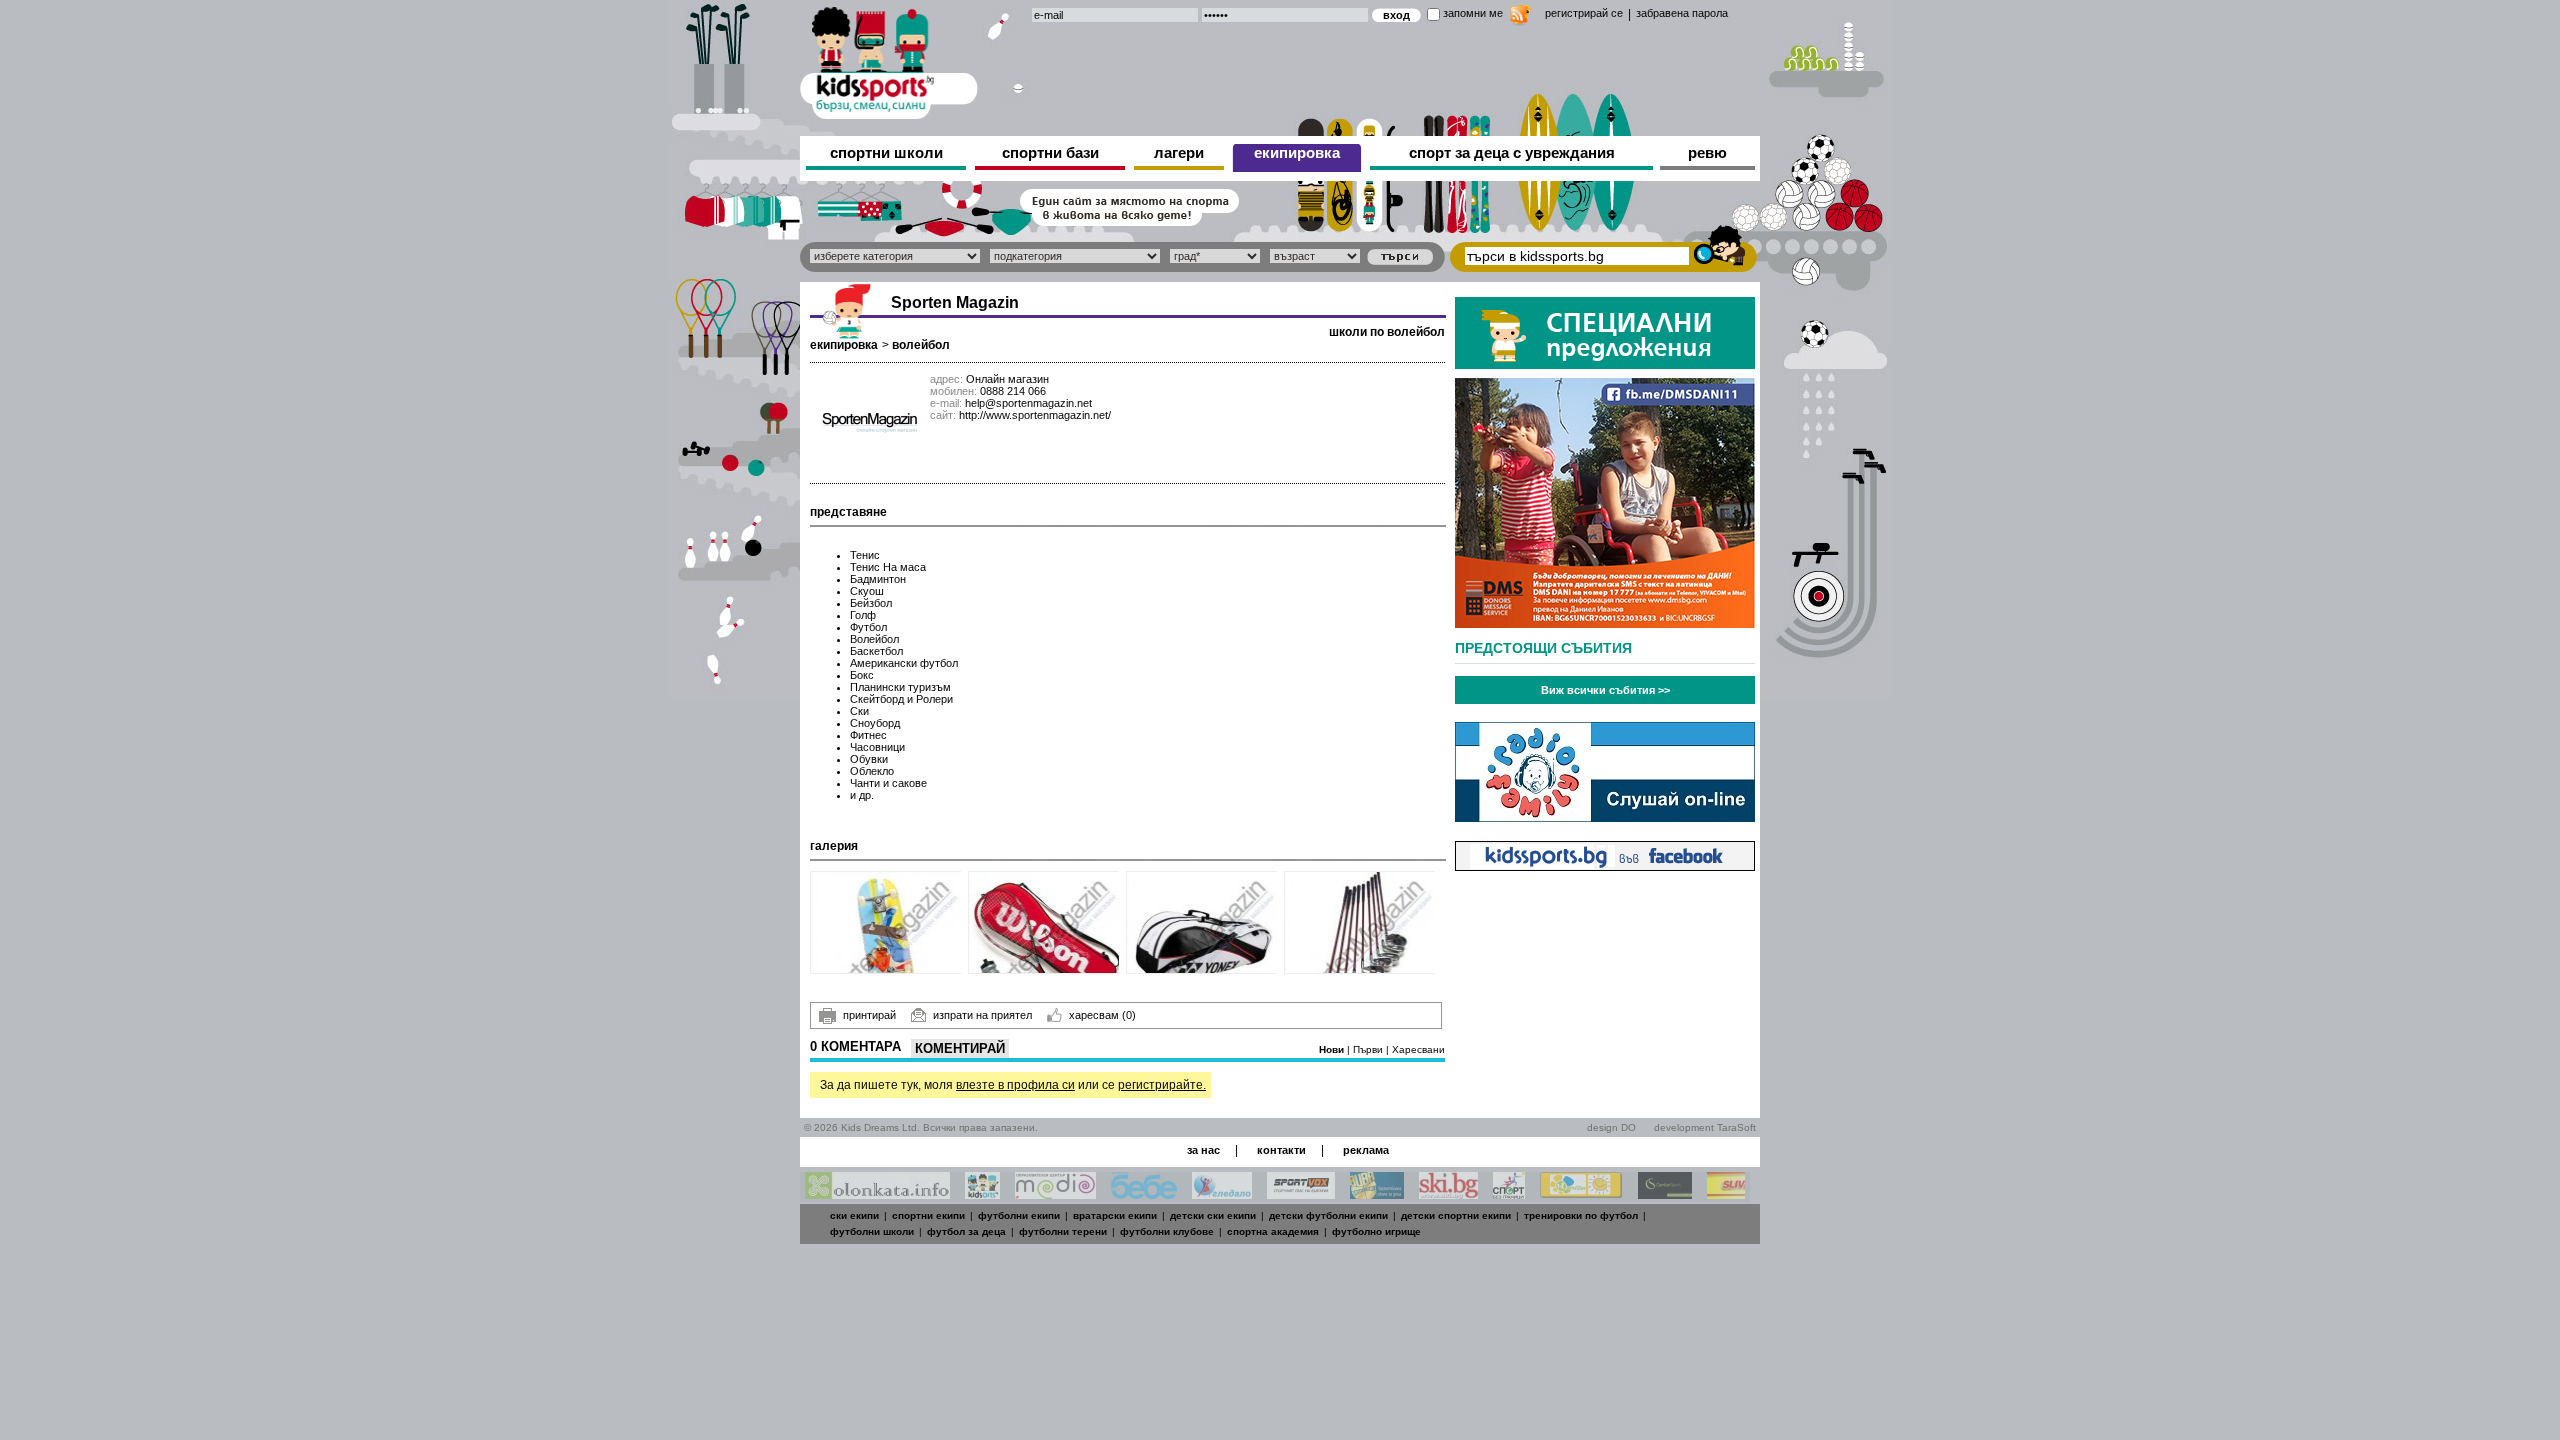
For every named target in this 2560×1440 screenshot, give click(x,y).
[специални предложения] (1605, 363)
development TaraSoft (1705, 1127)
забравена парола (1682, 13)
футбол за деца (966, 1231)
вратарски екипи (1115, 1215)
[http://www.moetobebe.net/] (1144, 1193)
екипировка (1297, 152)
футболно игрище (1376, 1231)
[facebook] (1605, 865)
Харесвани (1418, 1049)
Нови (1333, 1049)
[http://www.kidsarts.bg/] (982, 1193)
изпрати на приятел (982, 1015)
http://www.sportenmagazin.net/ (1035, 415)
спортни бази (1050, 152)
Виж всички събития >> (1605, 690)
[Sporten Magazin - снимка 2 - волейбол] (1044, 922)
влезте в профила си (1015, 1085)
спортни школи (886, 152)
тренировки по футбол (1581, 1215)
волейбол (921, 345)
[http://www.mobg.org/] (1581, 1193)
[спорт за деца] (889, 59)
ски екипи (854, 1215)
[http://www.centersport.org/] (1665, 1193)
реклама (1366, 1150)
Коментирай (960, 1048)
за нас (1203, 1150)
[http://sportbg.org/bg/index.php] (1509, 1193)
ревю (1707, 152)
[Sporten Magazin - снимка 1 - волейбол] (886, 922)
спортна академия (1273, 1231)
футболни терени (1063, 1231)
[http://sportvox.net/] (1301, 1193)
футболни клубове (1167, 1231)
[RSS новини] (1520, 17)
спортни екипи (928, 1215)
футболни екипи (1019, 1215)
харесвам (1102, 1015)
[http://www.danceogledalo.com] (1222, 1193)
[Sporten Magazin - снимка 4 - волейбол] (1360, 922)
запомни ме (1473, 13)
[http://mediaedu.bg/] (1055, 1193)
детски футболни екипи (1328, 1215)
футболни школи (872, 1231)
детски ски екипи (1213, 1215)
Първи (1369, 1049)
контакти (1281, 1150)
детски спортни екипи (1456, 1215)
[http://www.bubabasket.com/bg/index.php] (1377, 1193)
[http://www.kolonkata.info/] (877, 1193)
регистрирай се (1584, 13)
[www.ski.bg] (1448, 1193)
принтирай (869, 1015)
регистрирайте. (1162, 1085)
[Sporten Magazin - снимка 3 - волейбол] (1202, 922)
